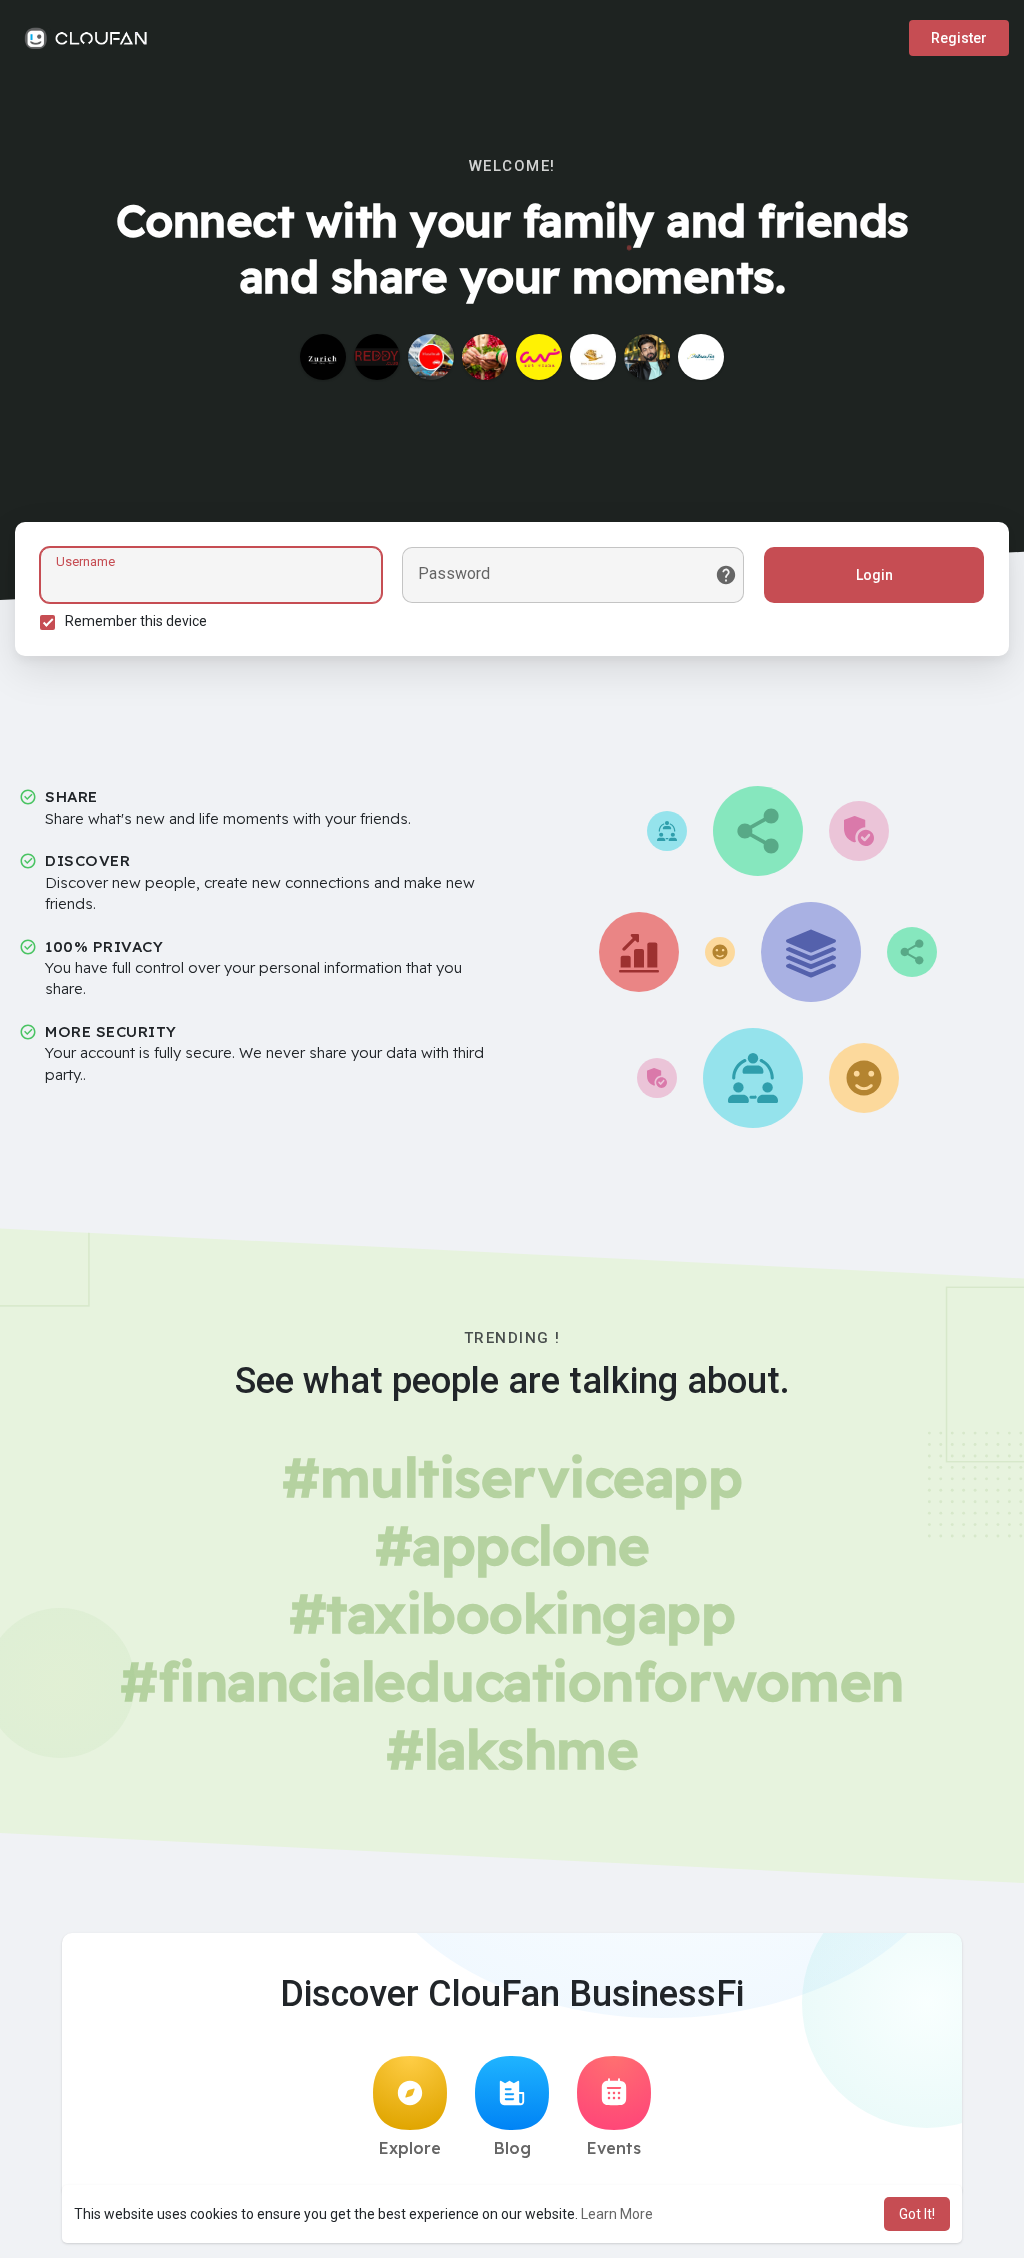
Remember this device (136, 621)
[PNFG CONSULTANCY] (593, 357)
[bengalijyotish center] (485, 357)
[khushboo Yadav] (431, 357)
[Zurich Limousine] (323, 357)
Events (614, 2148)
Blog (512, 2148)
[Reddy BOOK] (377, 357)
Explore (410, 2148)
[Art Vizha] (539, 357)
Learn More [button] (617, 2214)
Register (959, 38)
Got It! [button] (917, 2214)
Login (874, 575)
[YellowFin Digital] (701, 357)
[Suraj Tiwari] (647, 357)
